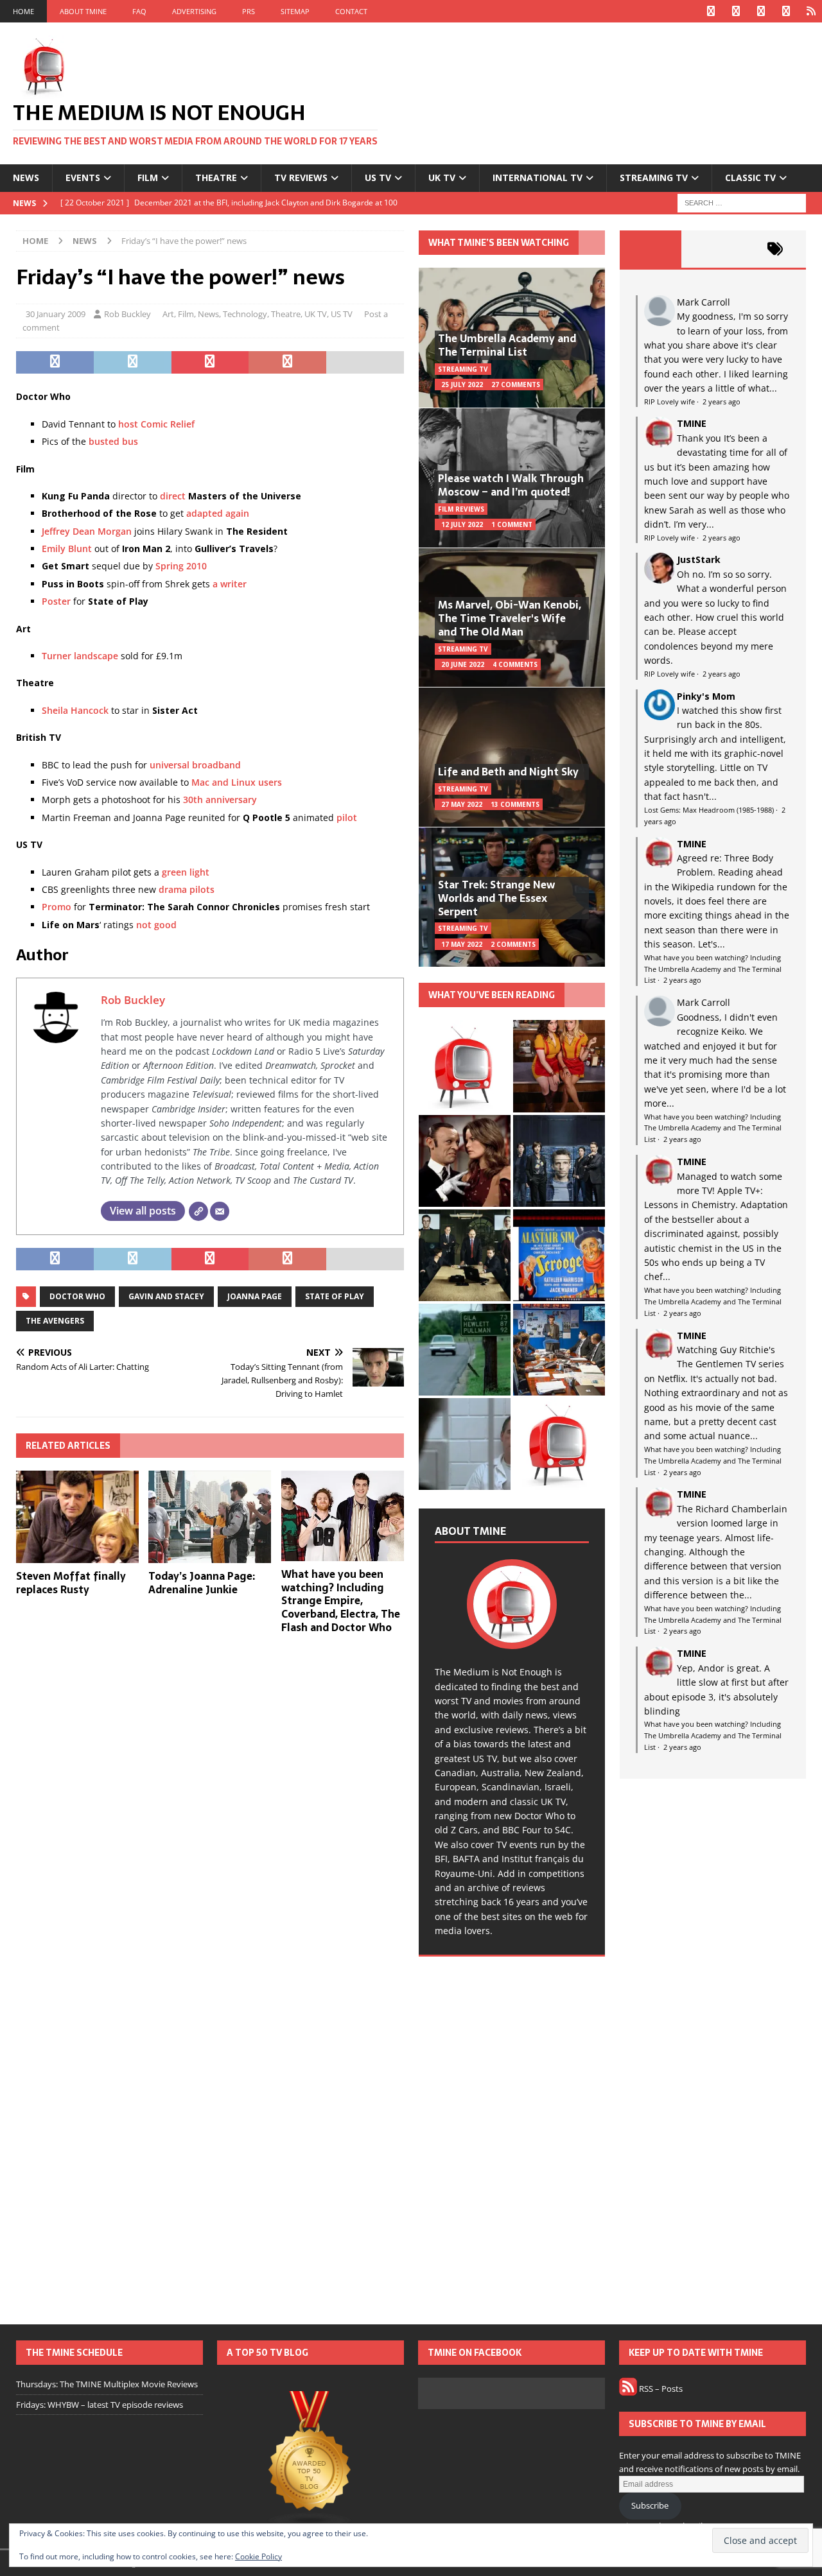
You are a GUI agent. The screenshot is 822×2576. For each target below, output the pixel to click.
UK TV (442, 177)
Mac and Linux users (237, 782)
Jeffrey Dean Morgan (87, 531)
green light (186, 872)
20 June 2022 (463, 664)
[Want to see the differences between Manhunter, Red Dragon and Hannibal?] (465, 1444)
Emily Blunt (67, 549)
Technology (245, 314)
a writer (230, 584)
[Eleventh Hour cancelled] (559, 1444)
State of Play (335, 1296)
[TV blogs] (310, 2460)
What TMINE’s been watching (499, 243)
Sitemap (295, 11)
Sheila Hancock (75, 710)
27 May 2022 (462, 804)
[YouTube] (786, 11)
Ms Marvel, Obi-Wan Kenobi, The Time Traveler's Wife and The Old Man (510, 618)
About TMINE (83, 11)
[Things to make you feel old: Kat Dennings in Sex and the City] (559, 1066)
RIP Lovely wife (669, 402)
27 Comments (516, 385)
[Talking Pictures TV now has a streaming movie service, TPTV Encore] (559, 1255)
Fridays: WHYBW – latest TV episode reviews (100, 2405)
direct (173, 496)
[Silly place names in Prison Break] (465, 1350)
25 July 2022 (462, 385)
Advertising (194, 11)
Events (83, 177)
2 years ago (721, 402)
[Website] (198, 1211)
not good (156, 925)
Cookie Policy (258, 2556)
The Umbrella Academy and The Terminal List (507, 345)
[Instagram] (761, 11)
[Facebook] (711, 11)
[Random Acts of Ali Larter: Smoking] (465, 1066)
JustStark (699, 559)
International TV (538, 177)
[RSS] (811, 11)
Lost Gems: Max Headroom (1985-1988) (709, 810)
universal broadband (195, 765)
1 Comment (512, 524)
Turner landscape (80, 656)
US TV (378, 177)
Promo (57, 907)
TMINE (692, 423)
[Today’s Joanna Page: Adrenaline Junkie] (210, 1517)
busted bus (113, 441)
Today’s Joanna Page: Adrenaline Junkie (202, 1583)
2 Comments (513, 944)
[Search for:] (742, 202)
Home (23, 11)
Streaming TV (654, 177)
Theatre (216, 177)
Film (148, 177)
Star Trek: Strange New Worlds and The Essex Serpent (496, 898)
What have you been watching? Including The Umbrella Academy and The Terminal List (713, 969)
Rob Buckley (127, 314)
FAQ (139, 11)
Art (168, 314)
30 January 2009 (56, 314)
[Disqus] (210, 1811)
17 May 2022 (462, 944)
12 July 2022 (462, 524)
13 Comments (515, 804)
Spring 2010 (181, 566)
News (26, 177)
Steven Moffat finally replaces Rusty (71, 1583)
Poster (56, 601)
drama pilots (187, 889)
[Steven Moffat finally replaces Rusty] (77, 1517)
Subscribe (650, 2505)
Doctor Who (77, 1296)
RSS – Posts (660, 2389)
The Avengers (55, 1321)
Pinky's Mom (706, 696)
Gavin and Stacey (166, 1296)
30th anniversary (220, 800)
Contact (351, 11)
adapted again (218, 513)
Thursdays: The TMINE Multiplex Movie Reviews (107, 2384)
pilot (347, 817)
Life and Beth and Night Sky (508, 772)
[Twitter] (736, 11)
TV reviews (301, 177)
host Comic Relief (156, 424)
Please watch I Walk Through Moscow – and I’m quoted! (511, 485)
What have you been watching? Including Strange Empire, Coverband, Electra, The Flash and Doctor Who (341, 1601)
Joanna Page (255, 1296)
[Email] (220, 1211)
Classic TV (750, 177)
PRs (249, 11)
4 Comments (515, 664)
